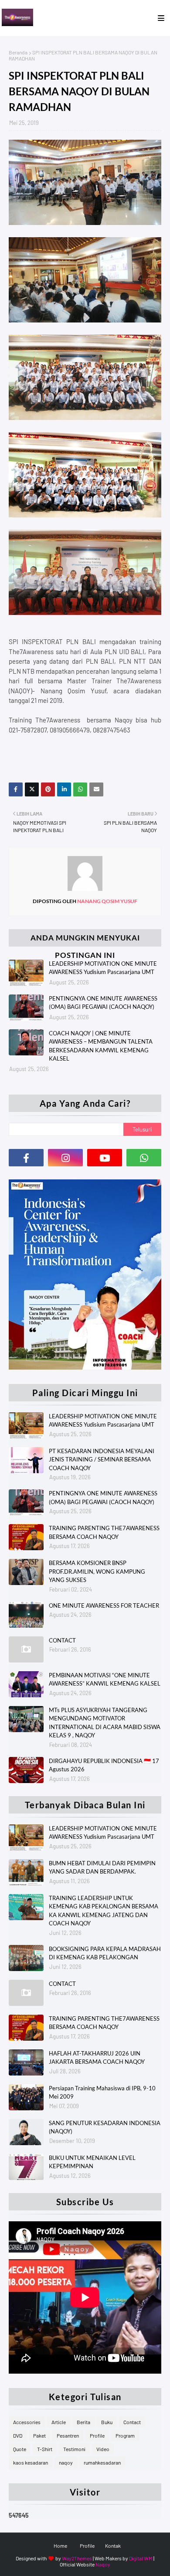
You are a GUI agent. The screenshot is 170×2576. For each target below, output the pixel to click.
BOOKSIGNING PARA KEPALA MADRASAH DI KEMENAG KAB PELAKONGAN (105, 1953)
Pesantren (68, 2435)
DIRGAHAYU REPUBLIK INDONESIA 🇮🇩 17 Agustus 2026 (104, 1765)
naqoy (66, 2462)
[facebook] (26, 1158)
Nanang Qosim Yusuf (107, 901)
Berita (83, 2422)
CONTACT (62, 1640)
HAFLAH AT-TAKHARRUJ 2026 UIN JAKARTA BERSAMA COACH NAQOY (97, 2058)
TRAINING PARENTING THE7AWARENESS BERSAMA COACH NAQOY (104, 1532)
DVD (18, 2435)
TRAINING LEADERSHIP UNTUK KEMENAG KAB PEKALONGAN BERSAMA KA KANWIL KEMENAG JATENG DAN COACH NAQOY (104, 1911)
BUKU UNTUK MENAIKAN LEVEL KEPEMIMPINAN (92, 2162)
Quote (20, 2449)
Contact (132, 2422)
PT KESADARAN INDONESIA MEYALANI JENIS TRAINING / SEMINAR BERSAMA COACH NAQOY (102, 1459)
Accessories (27, 2422)
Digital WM (141, 2558)
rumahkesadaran (102, 2462)
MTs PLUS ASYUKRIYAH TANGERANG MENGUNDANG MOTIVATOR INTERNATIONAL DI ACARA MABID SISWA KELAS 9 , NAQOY (105, 1723)
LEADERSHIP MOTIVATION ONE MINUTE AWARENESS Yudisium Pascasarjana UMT (103, 968)
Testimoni (74, 2449)
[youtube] (105, 1158)
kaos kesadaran (31, 2462)
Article (59, 2422)
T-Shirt (45, 2449)
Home (60, 2546)
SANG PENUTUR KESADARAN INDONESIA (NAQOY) (105, 2127)
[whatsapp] (144, 1158)
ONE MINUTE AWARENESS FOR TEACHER (104, 1605)
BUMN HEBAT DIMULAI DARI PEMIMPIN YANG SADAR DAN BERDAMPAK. (102, 1867)
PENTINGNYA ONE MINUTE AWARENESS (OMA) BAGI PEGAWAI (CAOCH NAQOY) (103, 1003)
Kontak (113, 2546)
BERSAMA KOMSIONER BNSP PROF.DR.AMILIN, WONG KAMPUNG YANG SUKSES (97, 1571)
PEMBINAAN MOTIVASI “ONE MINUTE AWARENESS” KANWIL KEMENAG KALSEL (105, 1679)
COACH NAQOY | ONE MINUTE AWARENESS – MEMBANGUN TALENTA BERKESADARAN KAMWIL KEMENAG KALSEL (101, 1046)
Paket (39, 2435)
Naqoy (103, 2564)
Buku (107, 2422)
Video (103, 2449)
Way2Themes (77, 2558)
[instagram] (65, 1158)
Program (125, 2435)
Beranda (18, 52)
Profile (97, 2435)
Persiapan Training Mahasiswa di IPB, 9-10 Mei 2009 (102, 2092)
